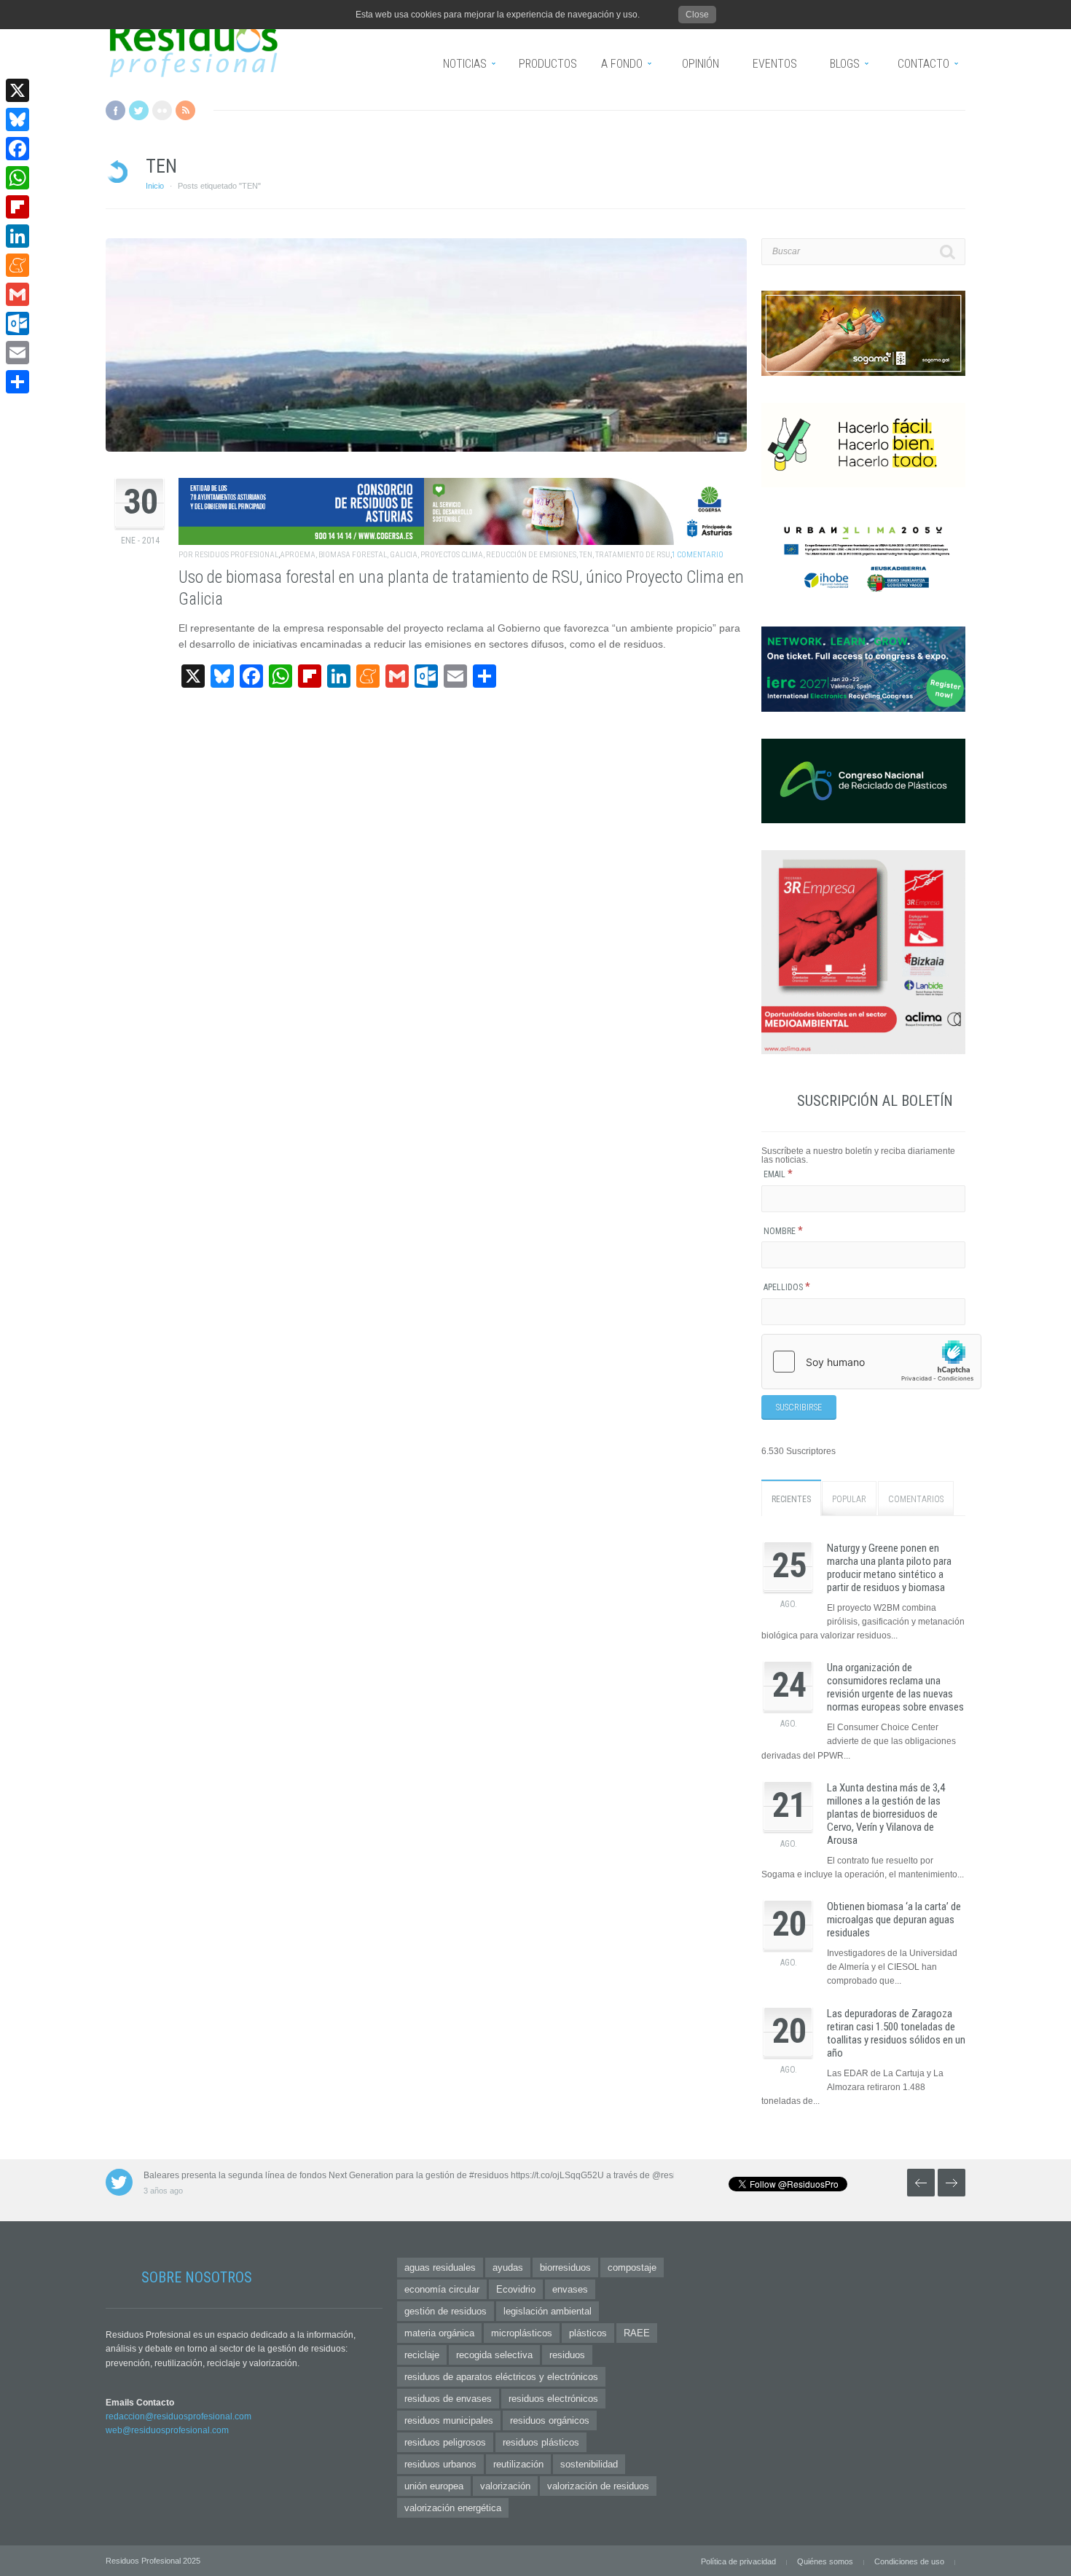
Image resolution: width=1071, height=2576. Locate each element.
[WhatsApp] (17, 178)
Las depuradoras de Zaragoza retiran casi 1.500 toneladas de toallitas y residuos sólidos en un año (896, 2033)
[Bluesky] (17, 119)
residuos (567, 2355)
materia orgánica (439, 2333)
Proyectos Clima (452, 555)
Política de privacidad (738, 2561)
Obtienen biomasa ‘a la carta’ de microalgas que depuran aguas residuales (894, 1920)
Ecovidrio (516, 2289)
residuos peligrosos (445, 2442)
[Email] (17, 353)
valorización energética (453, 2508)
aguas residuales (440, 2267)
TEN (586, 555)
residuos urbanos (440, 2464)
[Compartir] (17, 382)
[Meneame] (17, 265)
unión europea (434, 2486)
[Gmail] (17, 294)
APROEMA (298, 555)
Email (778, 1174)
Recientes (791, 1499)
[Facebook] (17, 149)
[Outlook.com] (17, 323)
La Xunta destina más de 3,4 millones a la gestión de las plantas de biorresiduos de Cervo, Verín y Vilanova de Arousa (886, 1814)
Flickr (162, 110)
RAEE (637, 2333)
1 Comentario (698, 555)
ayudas (508, 2267)
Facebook (115, 110)
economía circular (442, 2289)
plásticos (588, 2333)
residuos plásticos (541, 2442)
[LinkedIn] (17, 236)
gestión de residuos (446, 2311)
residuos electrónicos (553, 2399)
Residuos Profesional (236, 555)
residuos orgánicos (550, 2420)
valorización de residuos (598, 2486)
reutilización (518, 2464)
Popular (849, 1499)
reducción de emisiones (531, 555)
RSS (185, 110)
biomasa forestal (353, 555)
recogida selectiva (494, 2355)
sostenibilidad (589, 2464)
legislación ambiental (548, 2311)
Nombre (783, 1231)
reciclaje (422, 2355)
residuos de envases (448, 2399)
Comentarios (916, 1499)
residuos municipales (449, 2420)
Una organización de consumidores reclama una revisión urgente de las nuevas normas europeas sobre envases (895, 1687)
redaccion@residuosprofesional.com (178, 2416)
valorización (505, 2486)
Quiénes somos (825, 2561)
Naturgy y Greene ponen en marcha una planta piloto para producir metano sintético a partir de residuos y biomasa (889, 1568)
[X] (17, 90)
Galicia (404, 555)
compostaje (632, 2267)
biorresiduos (565, 2267)
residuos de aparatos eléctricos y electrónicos (501, 2377)
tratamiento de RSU (633, 555)
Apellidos (787, 1287)
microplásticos (522, 2333)
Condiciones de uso (909, 2561)
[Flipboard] (17, 207)
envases (570, 2289)
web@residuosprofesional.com (167, 2430)
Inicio (155, 186)
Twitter (139, 110)
